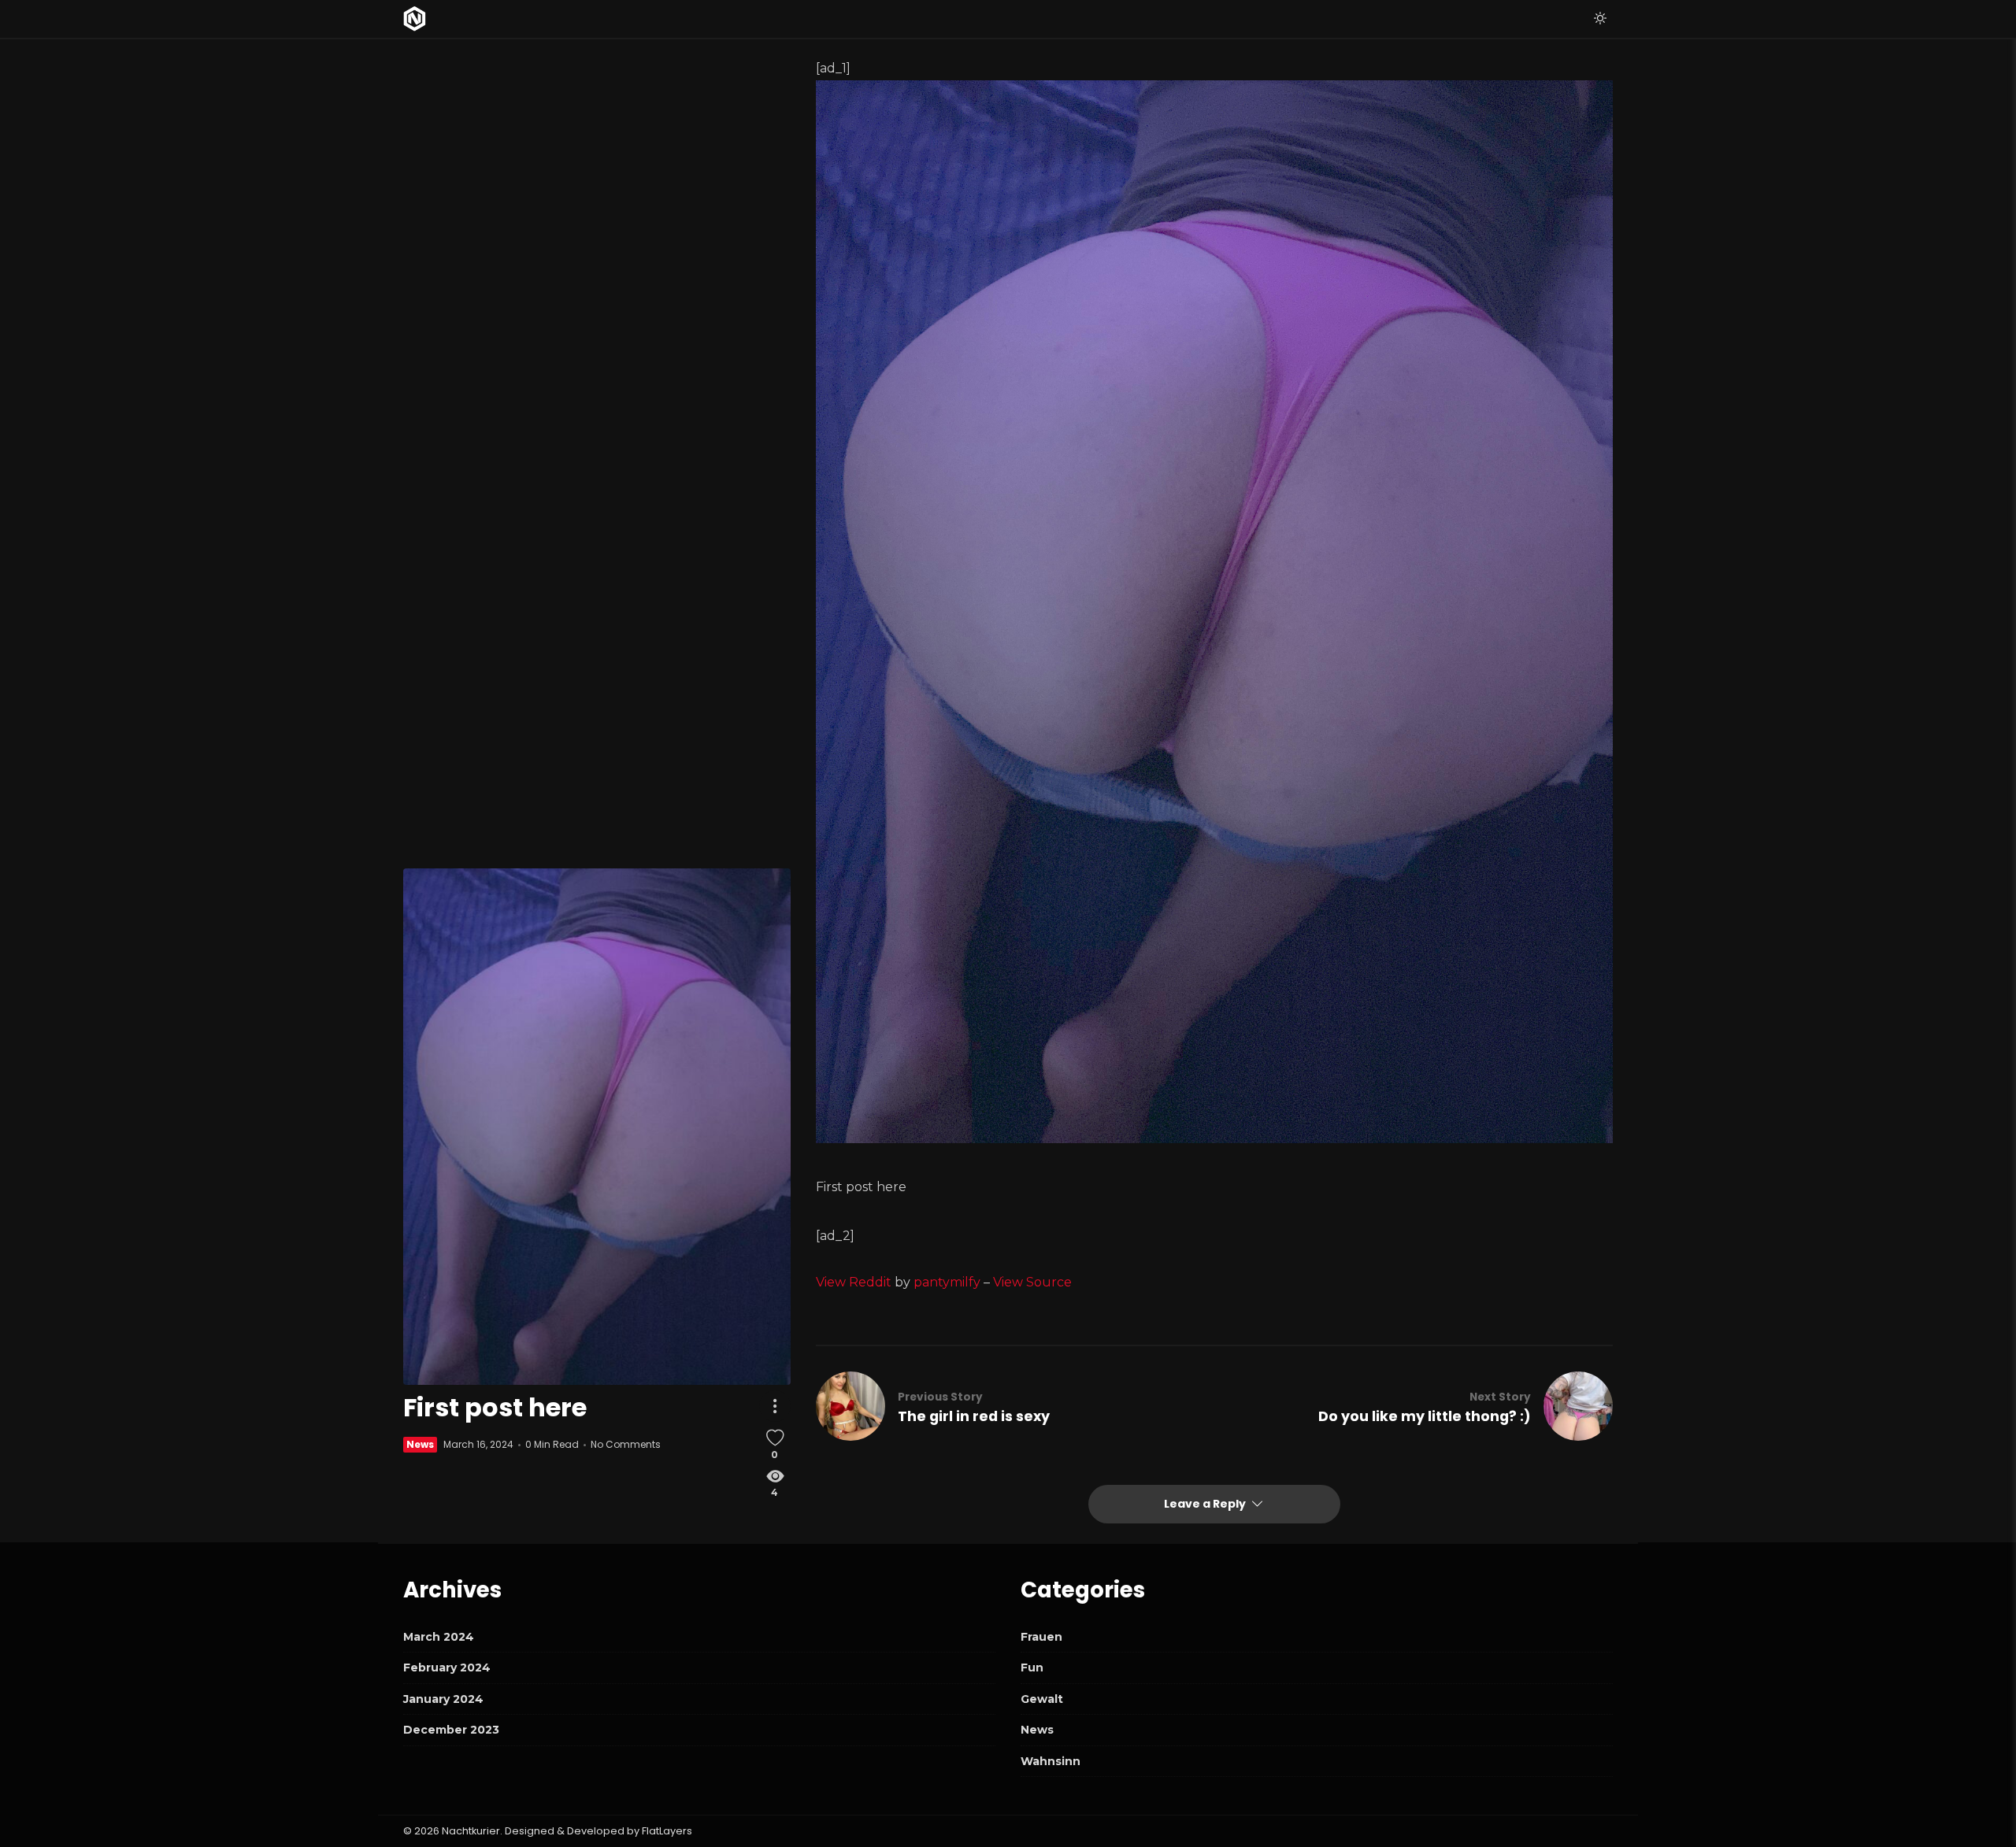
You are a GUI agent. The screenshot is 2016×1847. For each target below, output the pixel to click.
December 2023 (451, 1730)
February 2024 (447, 1667)
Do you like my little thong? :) (1425, 1416)
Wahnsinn (1051, 1761)
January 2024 (443, 1699)
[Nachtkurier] (415, 19)
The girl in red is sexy (974, 1416)
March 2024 (439, 1637)
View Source (1032, 1282)
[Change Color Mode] (1600, 19)
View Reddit (854, 1282)
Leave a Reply (1206, 1504)
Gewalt (1042, 1699)
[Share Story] (775, 1407)
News (420, 1445)
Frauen (1041, 1637)
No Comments (626, 1445)
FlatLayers (667, 1831)
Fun (1032, 1667)
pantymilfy (947, 1282)
